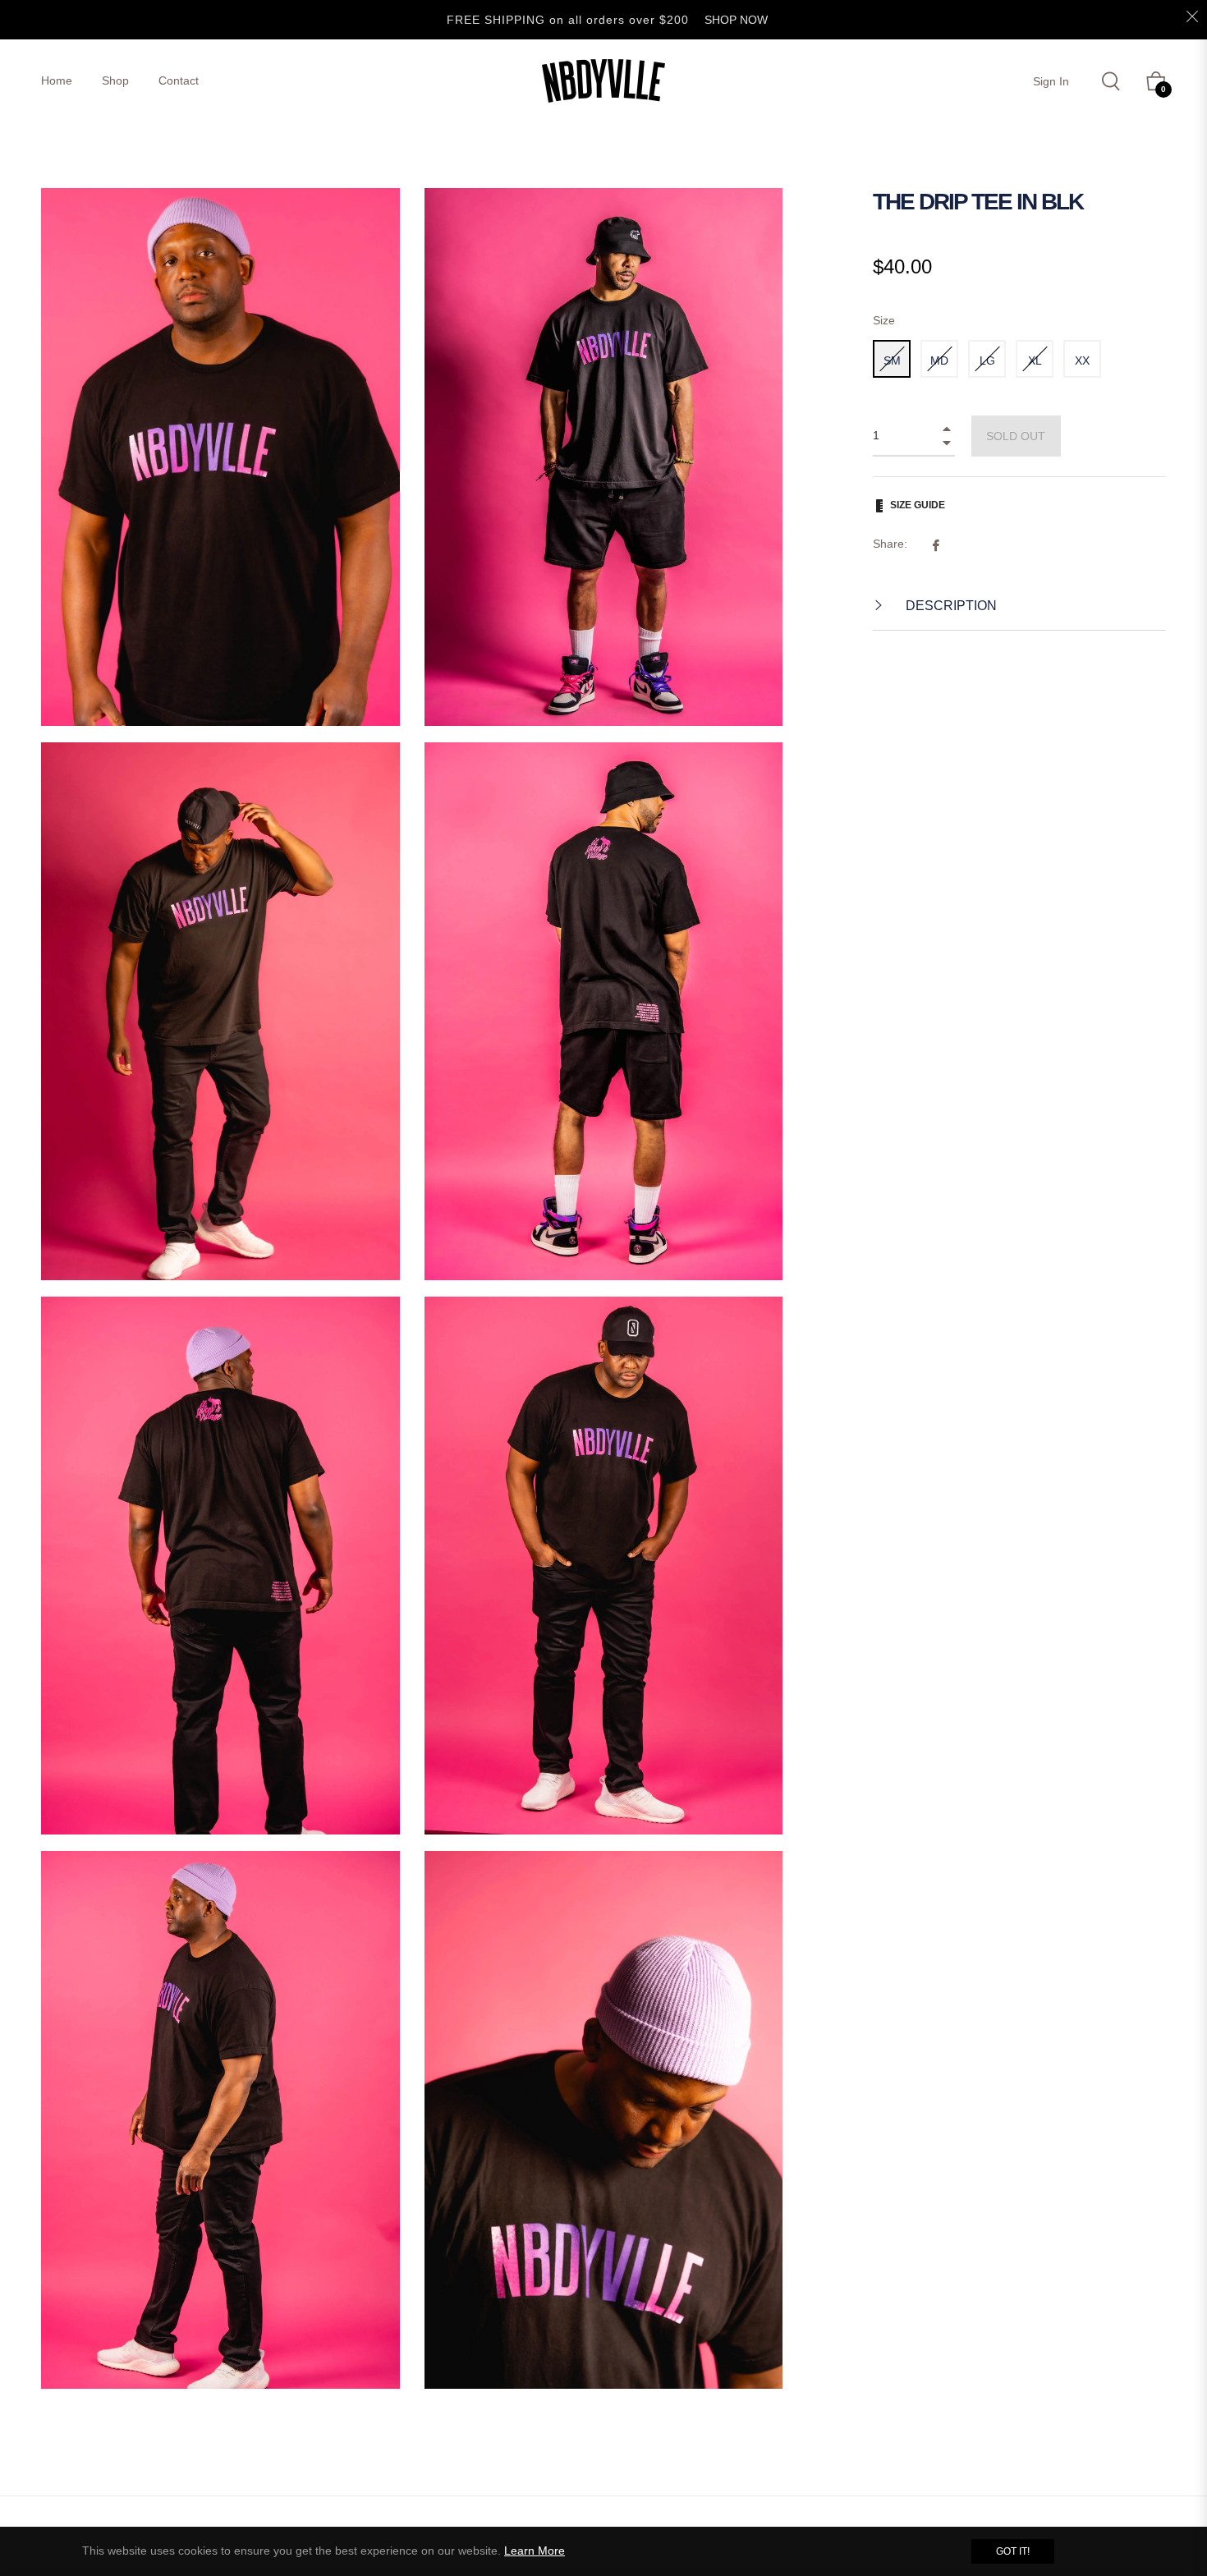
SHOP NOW (736, 20)
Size (884, 320)
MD (939, 360)
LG (987, 360)
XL (1035, 360)
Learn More (535, 2551)
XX (1082, 360)
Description (950, 606)
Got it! (1013, 2551)
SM (892, 360)
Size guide (918, 505)
